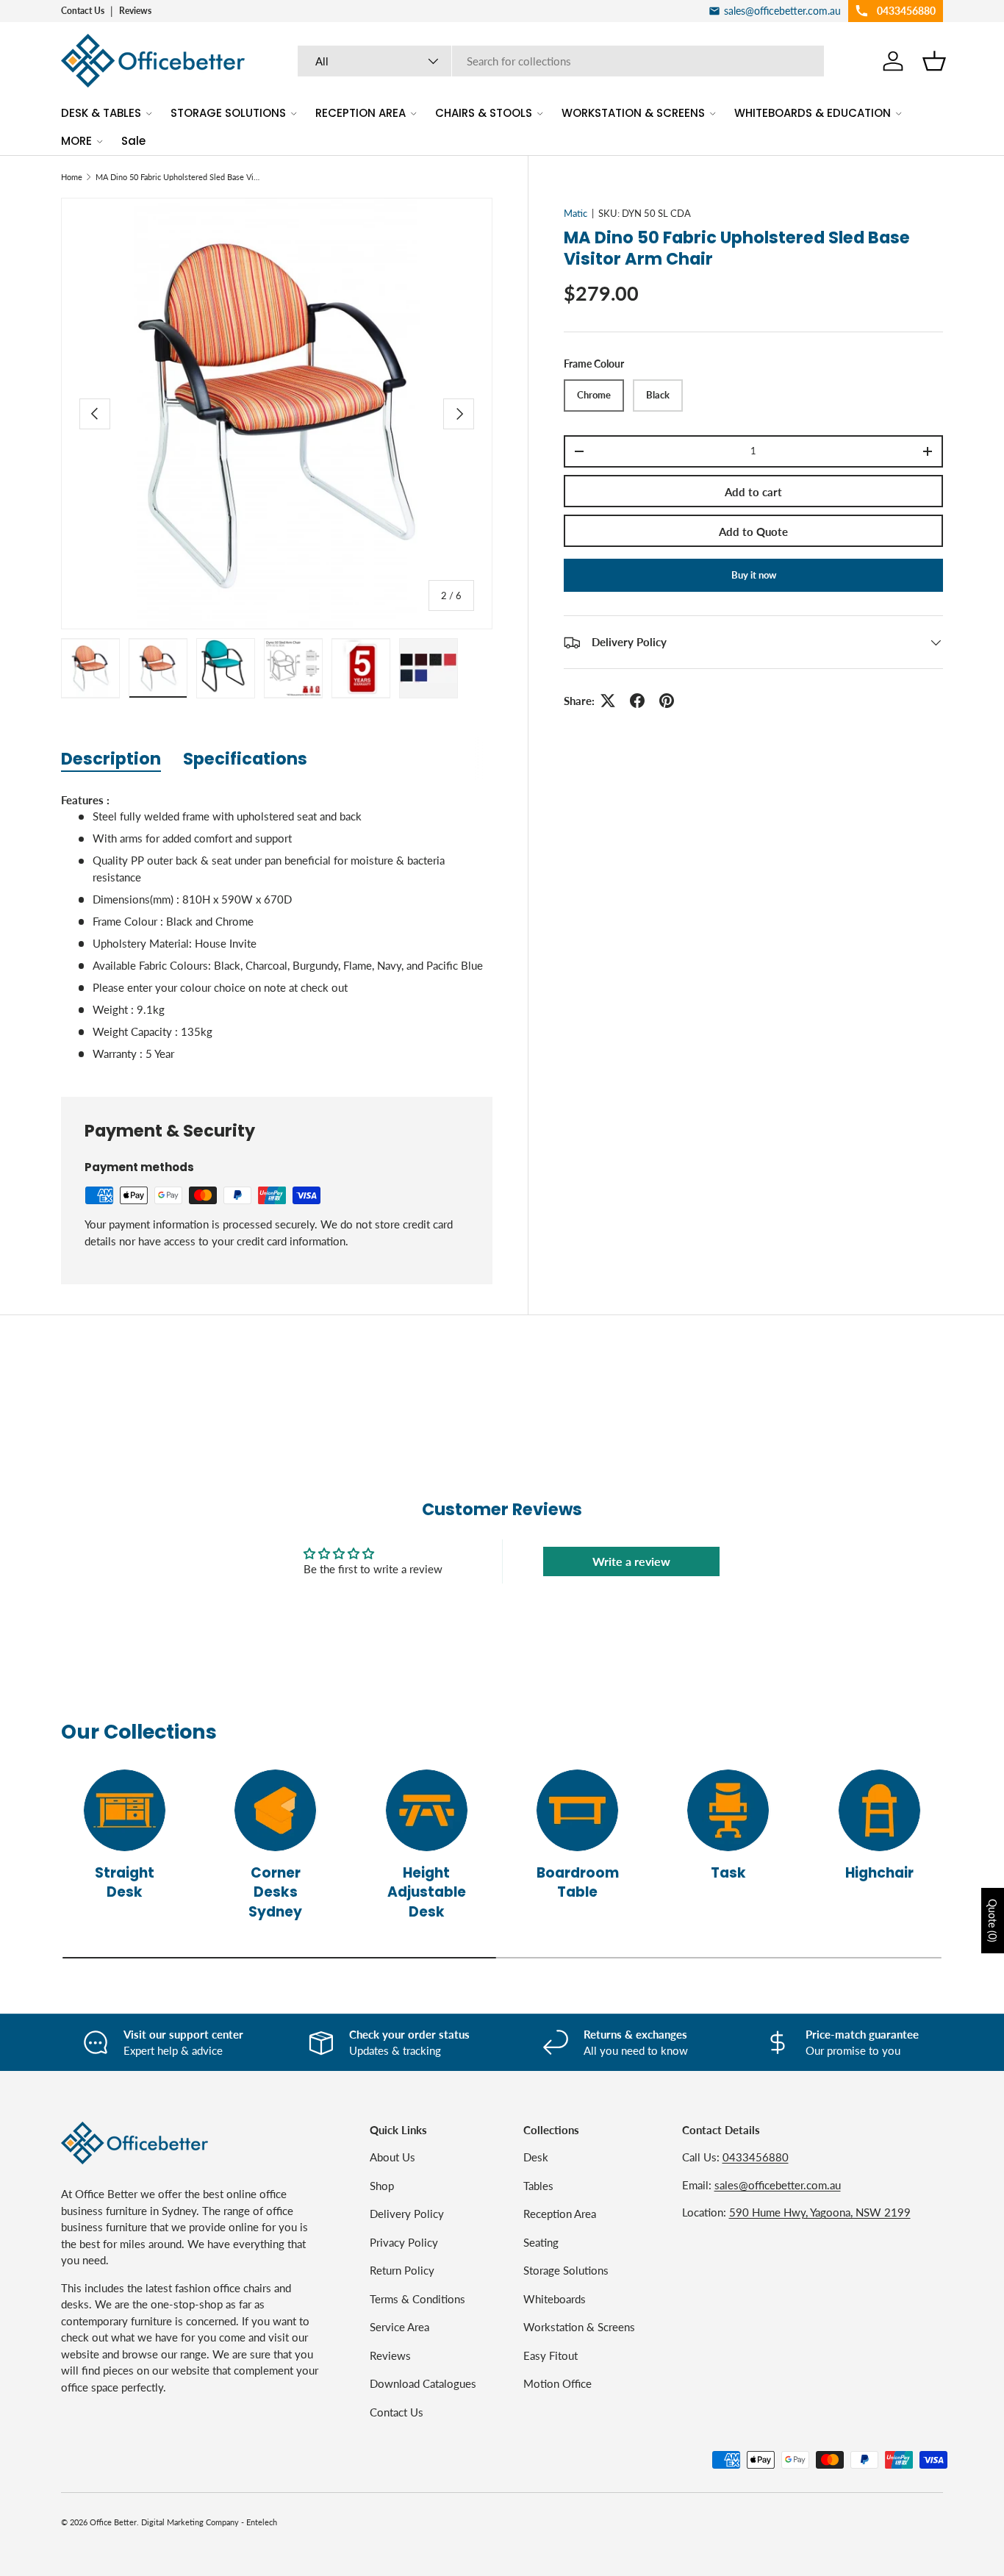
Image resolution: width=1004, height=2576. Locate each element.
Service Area (399, 2327)
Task (728, 1873)
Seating (541, 2242)
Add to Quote (753, 532)
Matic (575, 213)
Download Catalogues (423, 2383)
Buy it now (754, 575)
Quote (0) (993, 1921)
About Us (392, 2157)
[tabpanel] (277, 927)
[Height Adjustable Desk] (427, 1810)
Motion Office (557, 2383)
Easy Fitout (551, 2355)
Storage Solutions (566, 2270)
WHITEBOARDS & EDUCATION (813, 113)
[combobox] (561, 61)
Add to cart (753, 492)
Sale (133, 141)
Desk (536, 2157)
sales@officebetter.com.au (778, 2185)
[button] (934, 61)
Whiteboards (555, 2299)
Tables (538, 2186)
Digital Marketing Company (190, 2522)
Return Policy (402, 2270)
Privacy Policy (404, 2242)
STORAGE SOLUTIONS (228, 113)
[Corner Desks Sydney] (275, 1810)
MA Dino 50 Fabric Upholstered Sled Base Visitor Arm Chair (178, 177)
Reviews (135, 11)
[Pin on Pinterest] (667, 701)
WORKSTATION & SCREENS (633, 113)
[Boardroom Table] (577, 1810)
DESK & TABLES (101, 113)
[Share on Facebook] (637, 701)
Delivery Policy (407, 2214)
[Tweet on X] (608, 701)
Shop (382, 2186)
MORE (76, 141)
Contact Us (83, 11)
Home (72, 177)
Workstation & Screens (579, 2327)
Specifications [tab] (245, 759)
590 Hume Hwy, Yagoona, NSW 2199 (820, 2212)
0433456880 (756, 2157)
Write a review (631, 1561)
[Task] (728, 1810)
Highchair (879, 1873)
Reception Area (560, 2214)
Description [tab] (111, 759)
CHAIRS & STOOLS (484, 113)
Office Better (113, 2522)
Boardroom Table (578, 1882)
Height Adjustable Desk (427, 1892)
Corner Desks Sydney (275, 1892)
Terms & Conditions (417, 2299)
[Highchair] (879, 1810)
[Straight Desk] (125, 1810)
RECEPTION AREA (361, 113)
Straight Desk (125, 1882)
